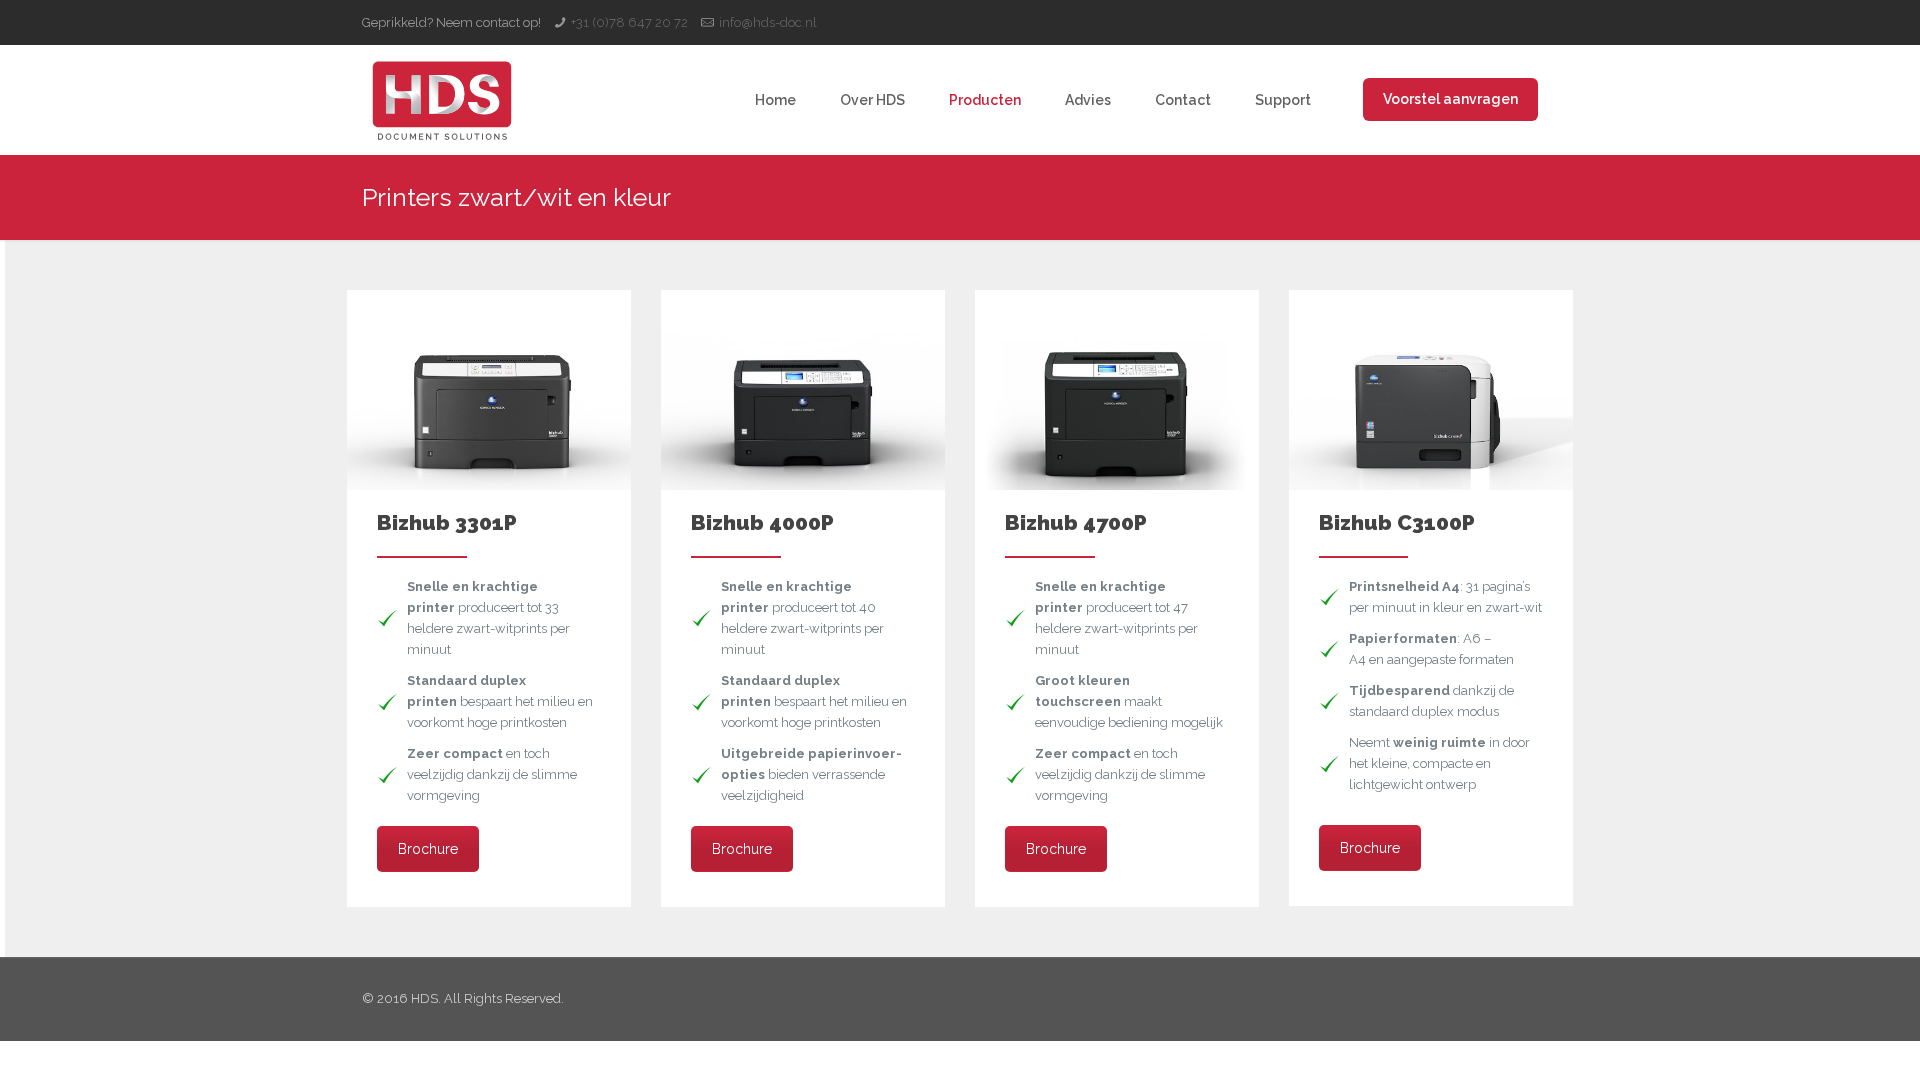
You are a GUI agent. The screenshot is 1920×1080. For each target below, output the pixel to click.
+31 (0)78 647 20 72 (629, 22)
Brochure (428, 849)
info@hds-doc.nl (768, 22)
